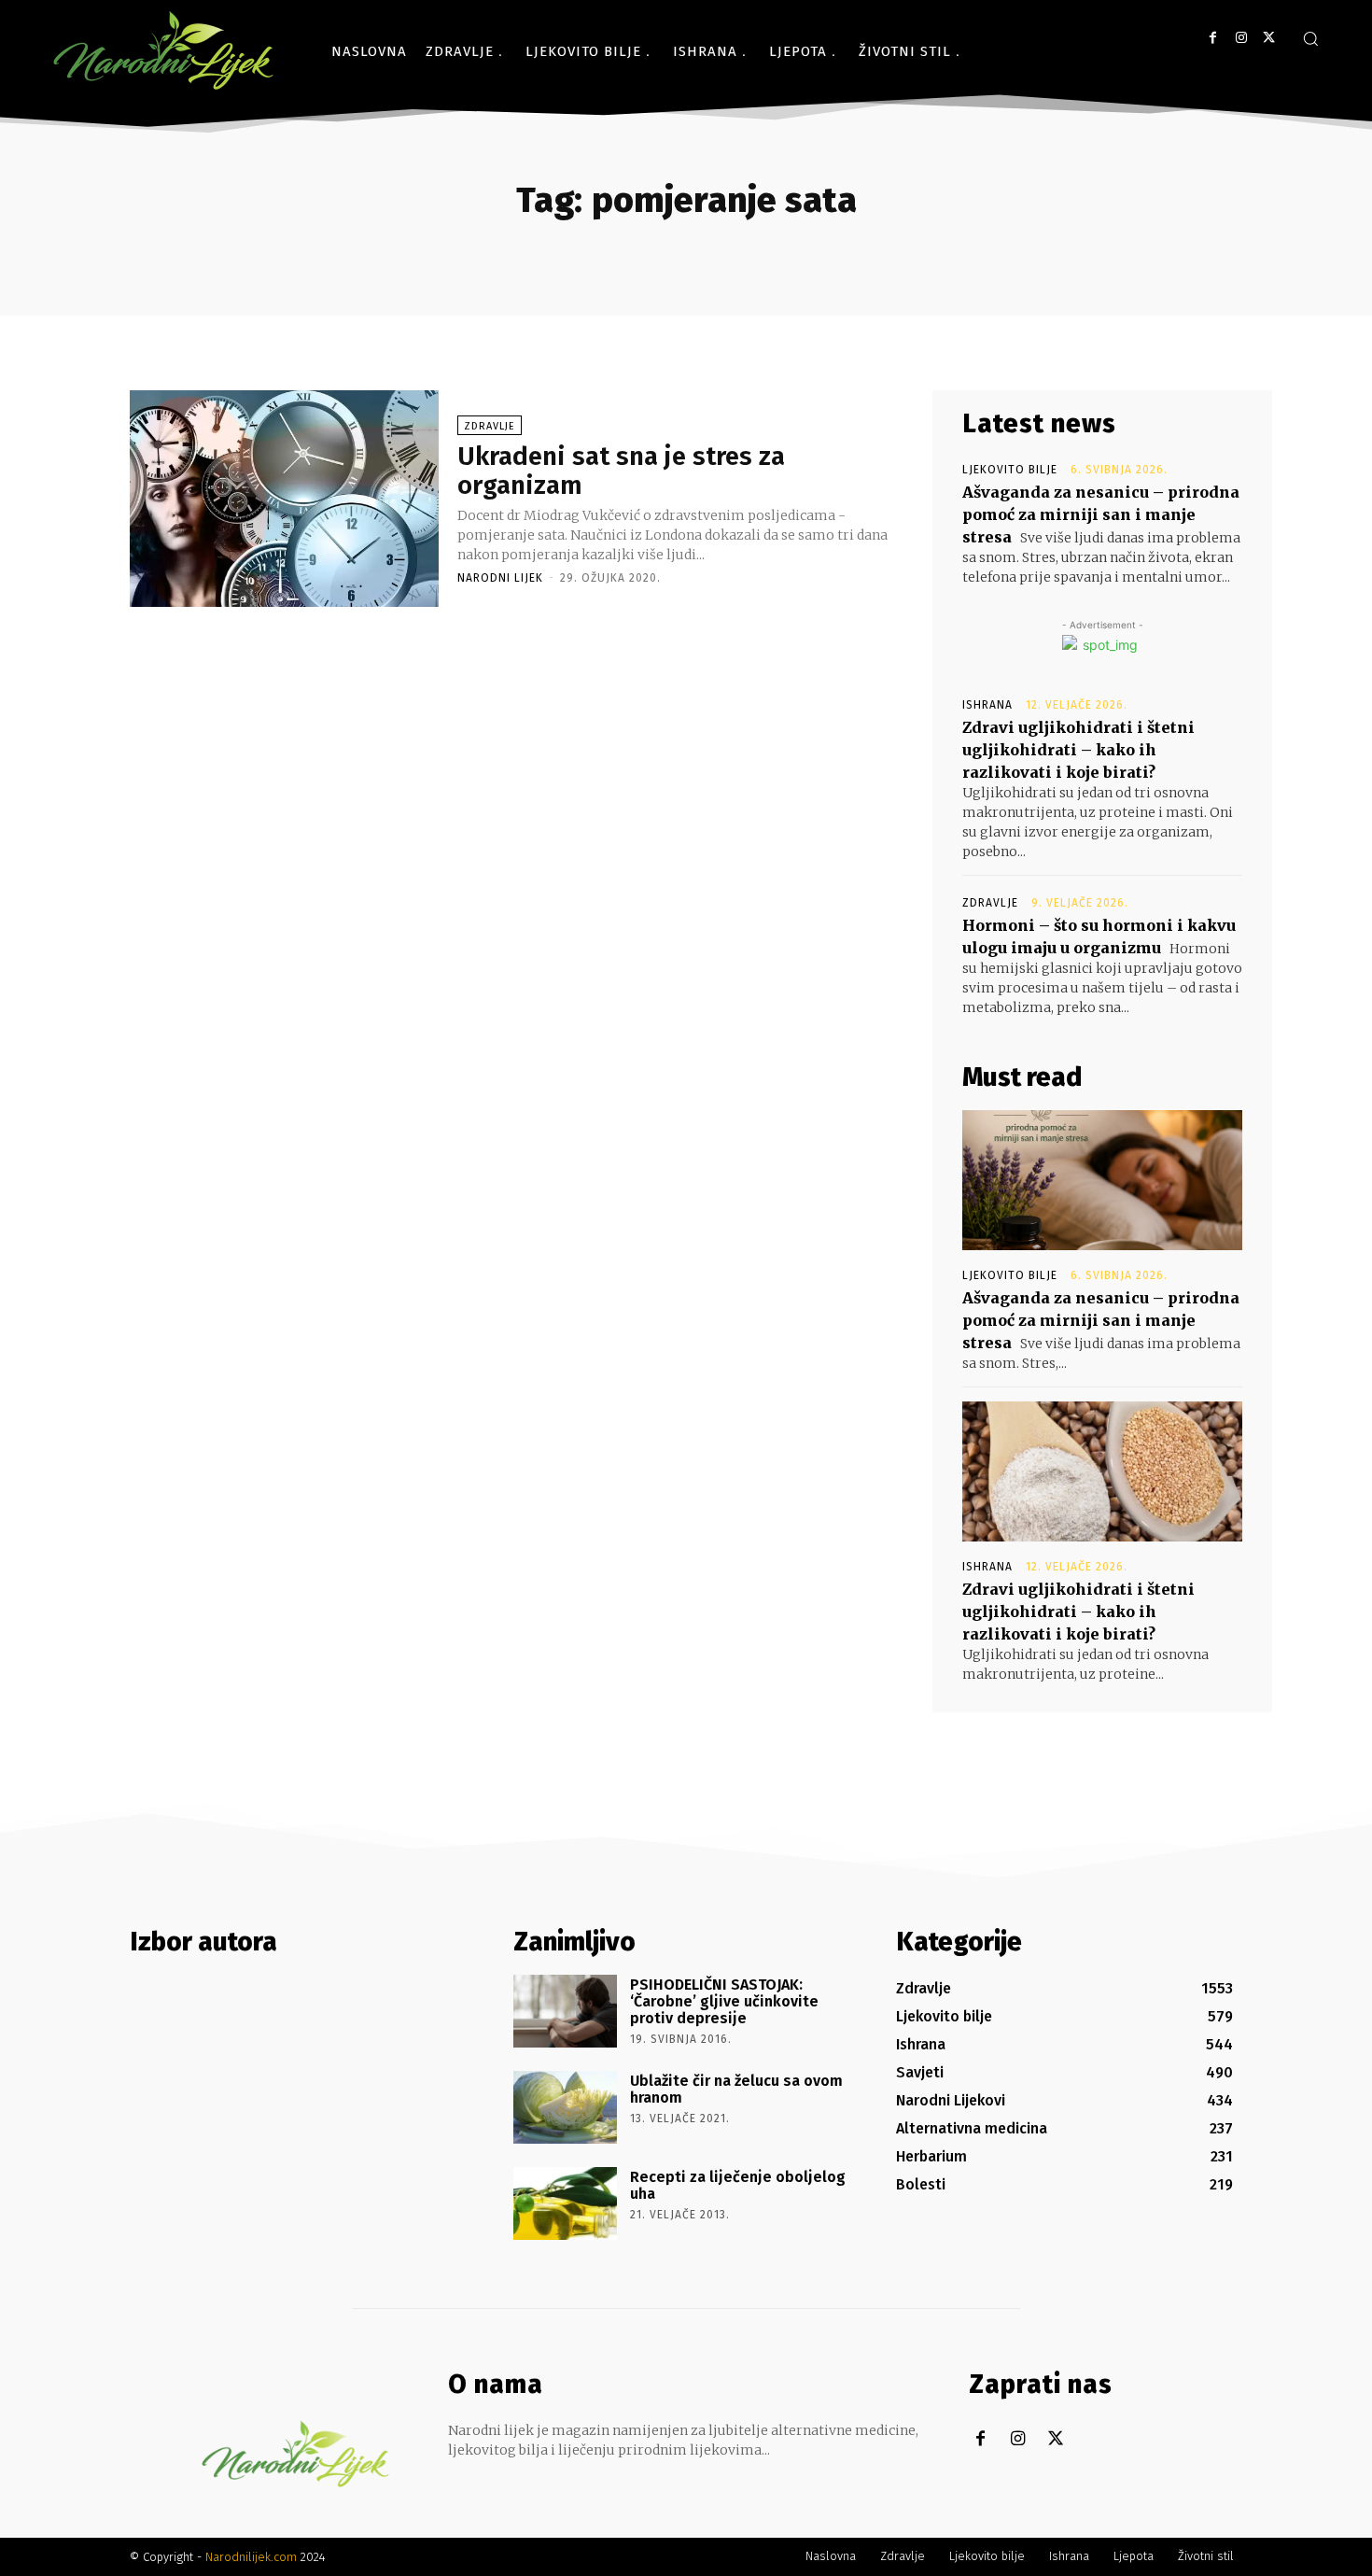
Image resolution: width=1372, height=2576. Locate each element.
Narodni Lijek (500, 578)
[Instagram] (1241, 38)
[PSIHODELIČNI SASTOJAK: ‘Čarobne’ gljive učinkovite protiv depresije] (565, 2011)
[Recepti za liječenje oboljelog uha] (565, 2203)
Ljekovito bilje (1010, 470)
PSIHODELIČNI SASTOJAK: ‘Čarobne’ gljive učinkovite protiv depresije (724, 2001)
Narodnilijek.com (251, 2557)
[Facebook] (1213, 38)
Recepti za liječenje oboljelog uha (738, 2185)
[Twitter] (1269, 38)
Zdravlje (490, 426)
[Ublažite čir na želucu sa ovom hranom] (565, 2107)
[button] (1310, 38)
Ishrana (987, 705)
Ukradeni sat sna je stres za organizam (621, 471)
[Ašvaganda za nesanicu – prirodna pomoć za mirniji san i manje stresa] (1102, 1180)
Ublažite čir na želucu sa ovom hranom (736, 2089)
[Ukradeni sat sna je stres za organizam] (284, 499)
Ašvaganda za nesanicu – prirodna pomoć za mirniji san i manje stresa (1101, 514)
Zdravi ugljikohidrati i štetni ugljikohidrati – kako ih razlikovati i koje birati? (1078, 750)
